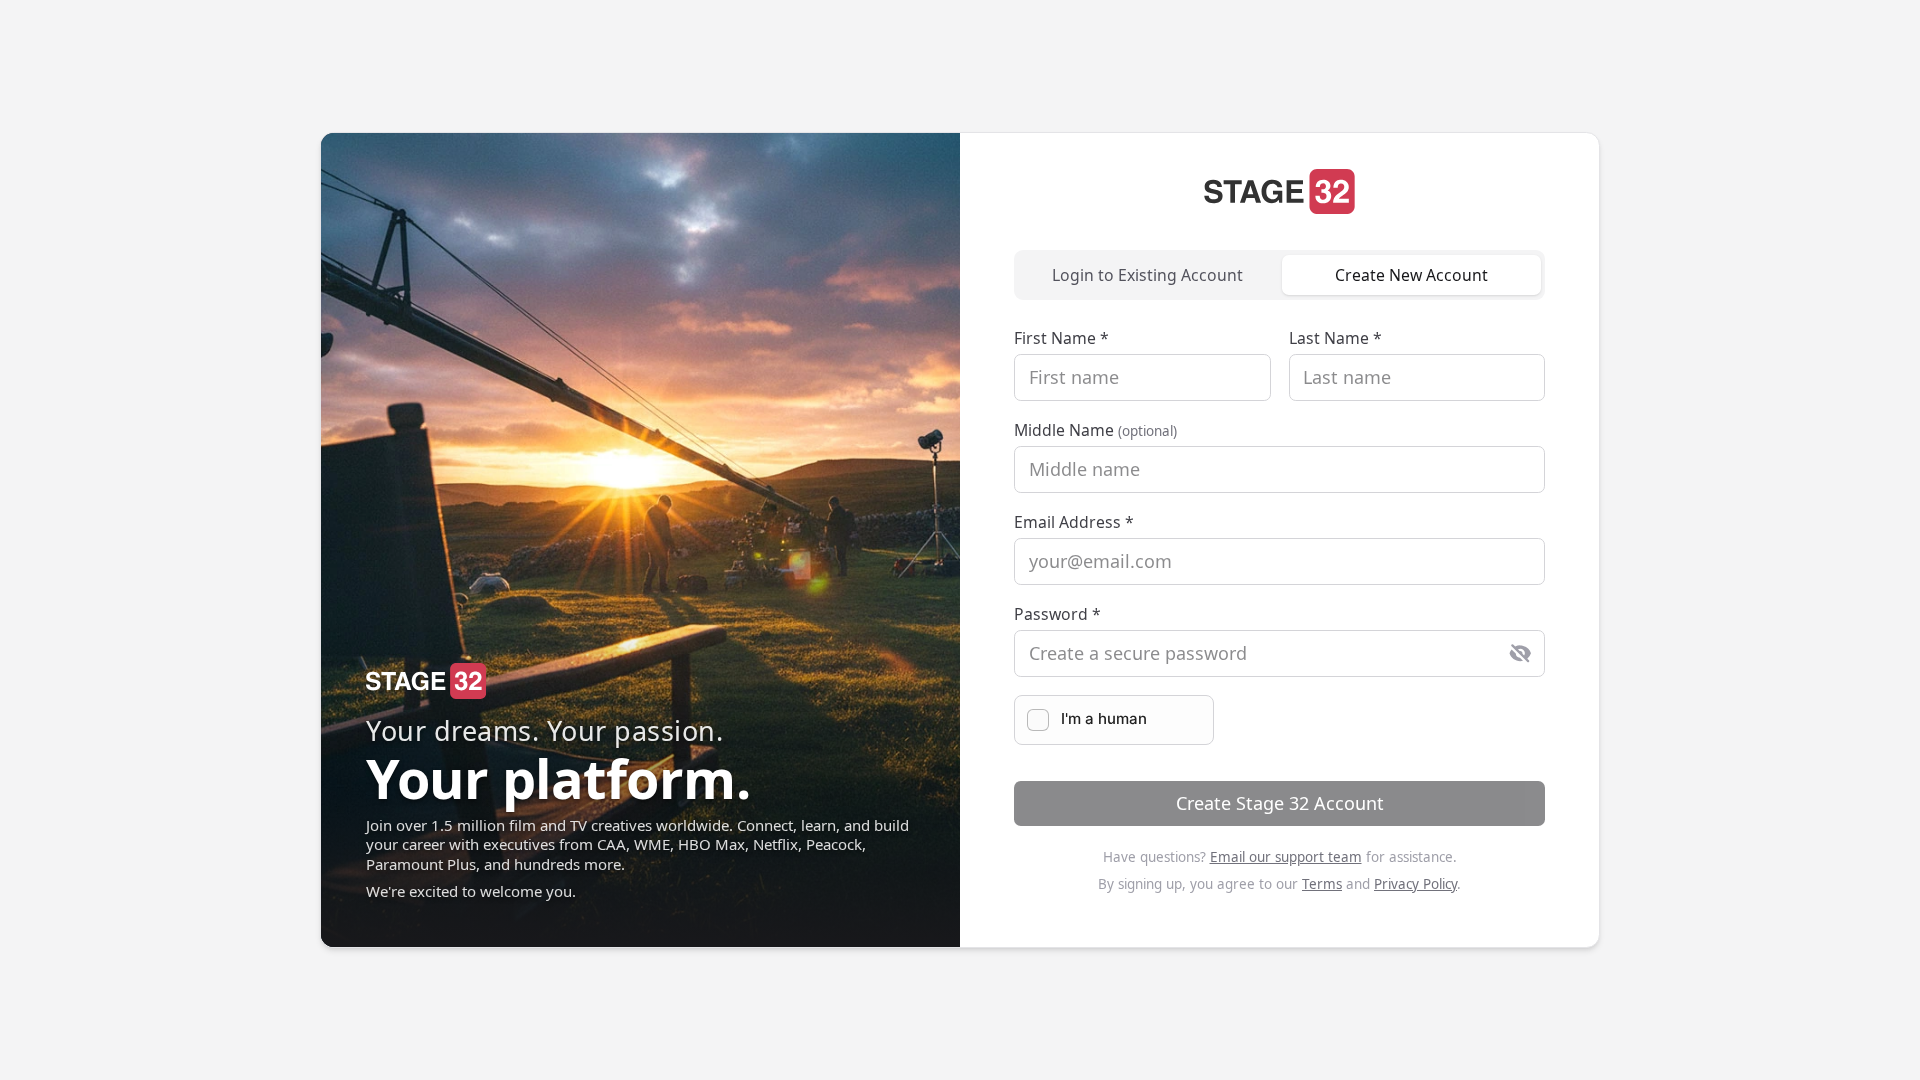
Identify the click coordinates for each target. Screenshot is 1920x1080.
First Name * (1061, 338)
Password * (1057, 614)
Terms (1322, 884)
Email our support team (1286, 857)
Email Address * (1074, 522)
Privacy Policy (1415, 884)
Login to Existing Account (1147, 275)
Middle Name (1095, 430)
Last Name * (1335, 338)
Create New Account (1411, 275)
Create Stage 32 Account (1280, 803)
